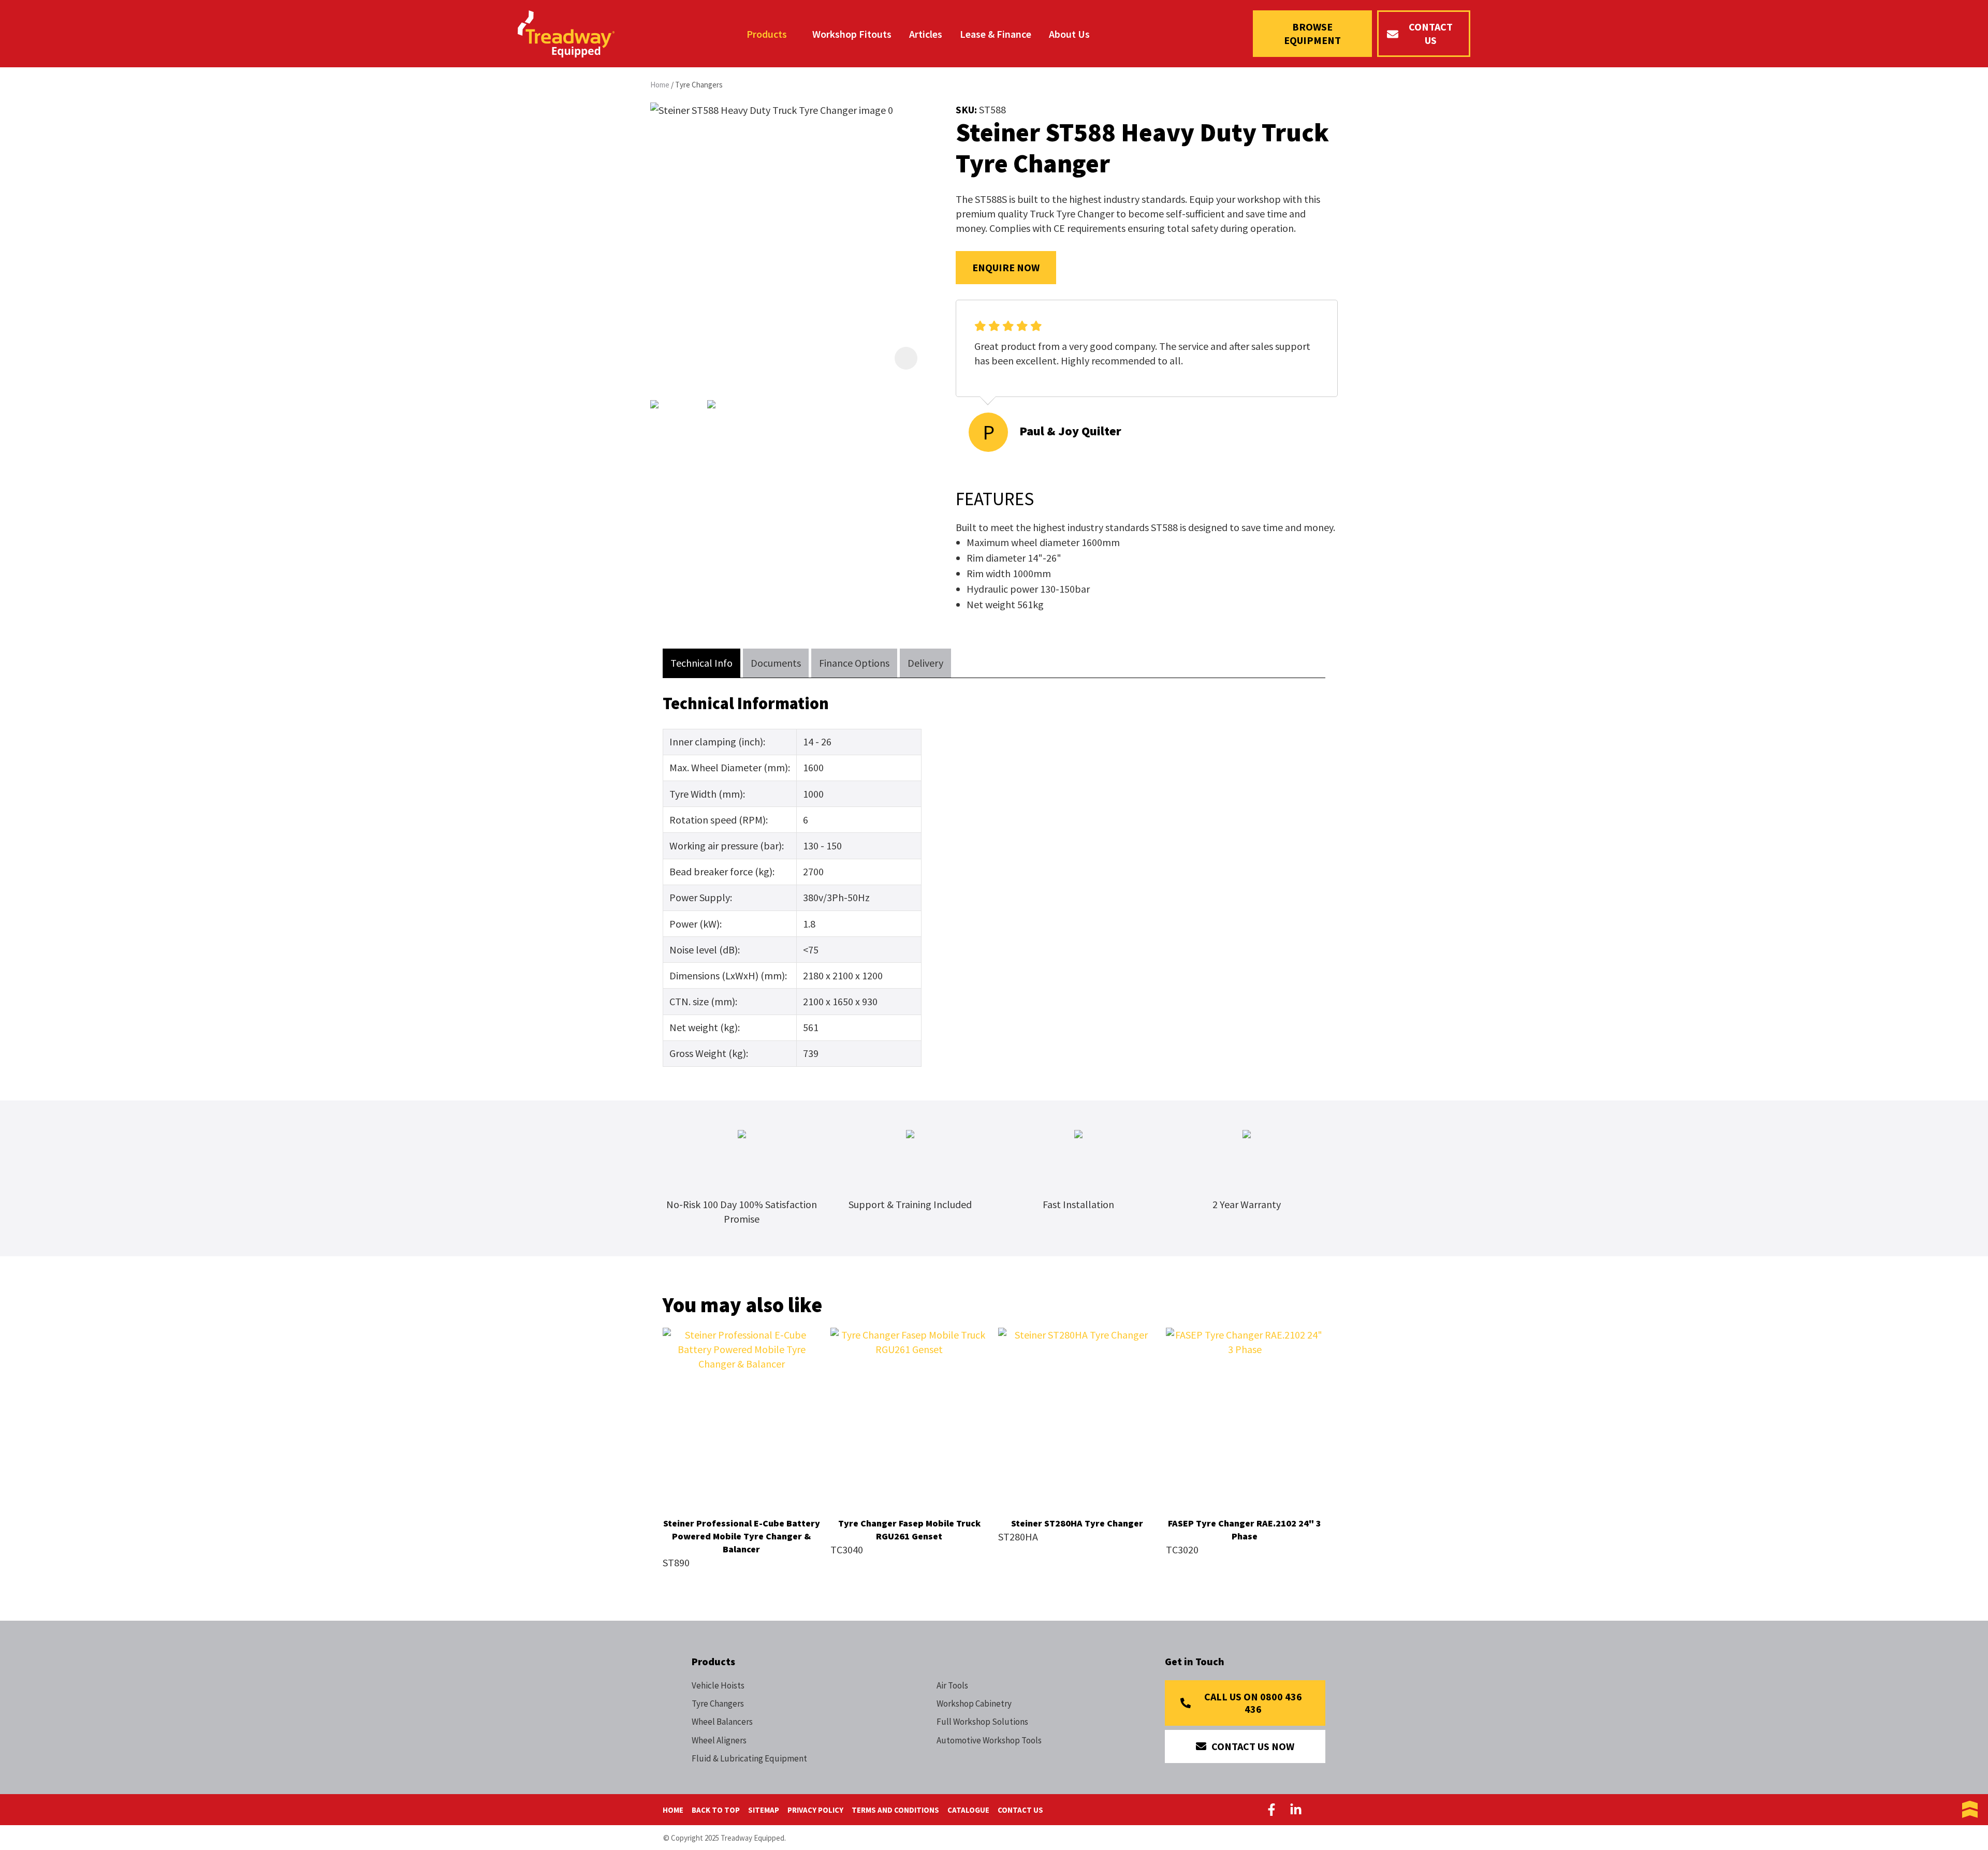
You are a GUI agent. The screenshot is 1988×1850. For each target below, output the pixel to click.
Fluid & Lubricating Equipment (749, 1758)
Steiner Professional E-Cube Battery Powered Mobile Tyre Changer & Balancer (742, 1536)
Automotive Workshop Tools (989, 1740)
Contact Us (1431, 33)
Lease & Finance (996, 34)
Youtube (1320, 1810)
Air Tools (952, 1685)
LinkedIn (1296, 1810)
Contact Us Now (1253, 1746)
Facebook (1274, 1810)
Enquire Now (1006, 267)
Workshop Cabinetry (974, 1704)
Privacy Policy (815, 1810)
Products (767, 34)
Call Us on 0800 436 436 (1253, 1703)
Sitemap (764, 1810)
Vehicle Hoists (718, 1685)
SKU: (967, 109)
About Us (1069, 34)
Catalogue (968, 1810)
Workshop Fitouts (852, 34)
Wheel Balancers (722, 1722)
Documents (776, 663)
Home (660, 85)
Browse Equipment (1312, 33)
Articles (926, 34)
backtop (1970, 1810)
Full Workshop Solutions (982, 1722)
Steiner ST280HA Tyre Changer (1077, 1523)
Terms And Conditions (895, 1810)
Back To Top (716, 1810)
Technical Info (701, 663)
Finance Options (854, 663)
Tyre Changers (699, 85)
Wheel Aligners (719, 1740)
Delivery (925, 663)
